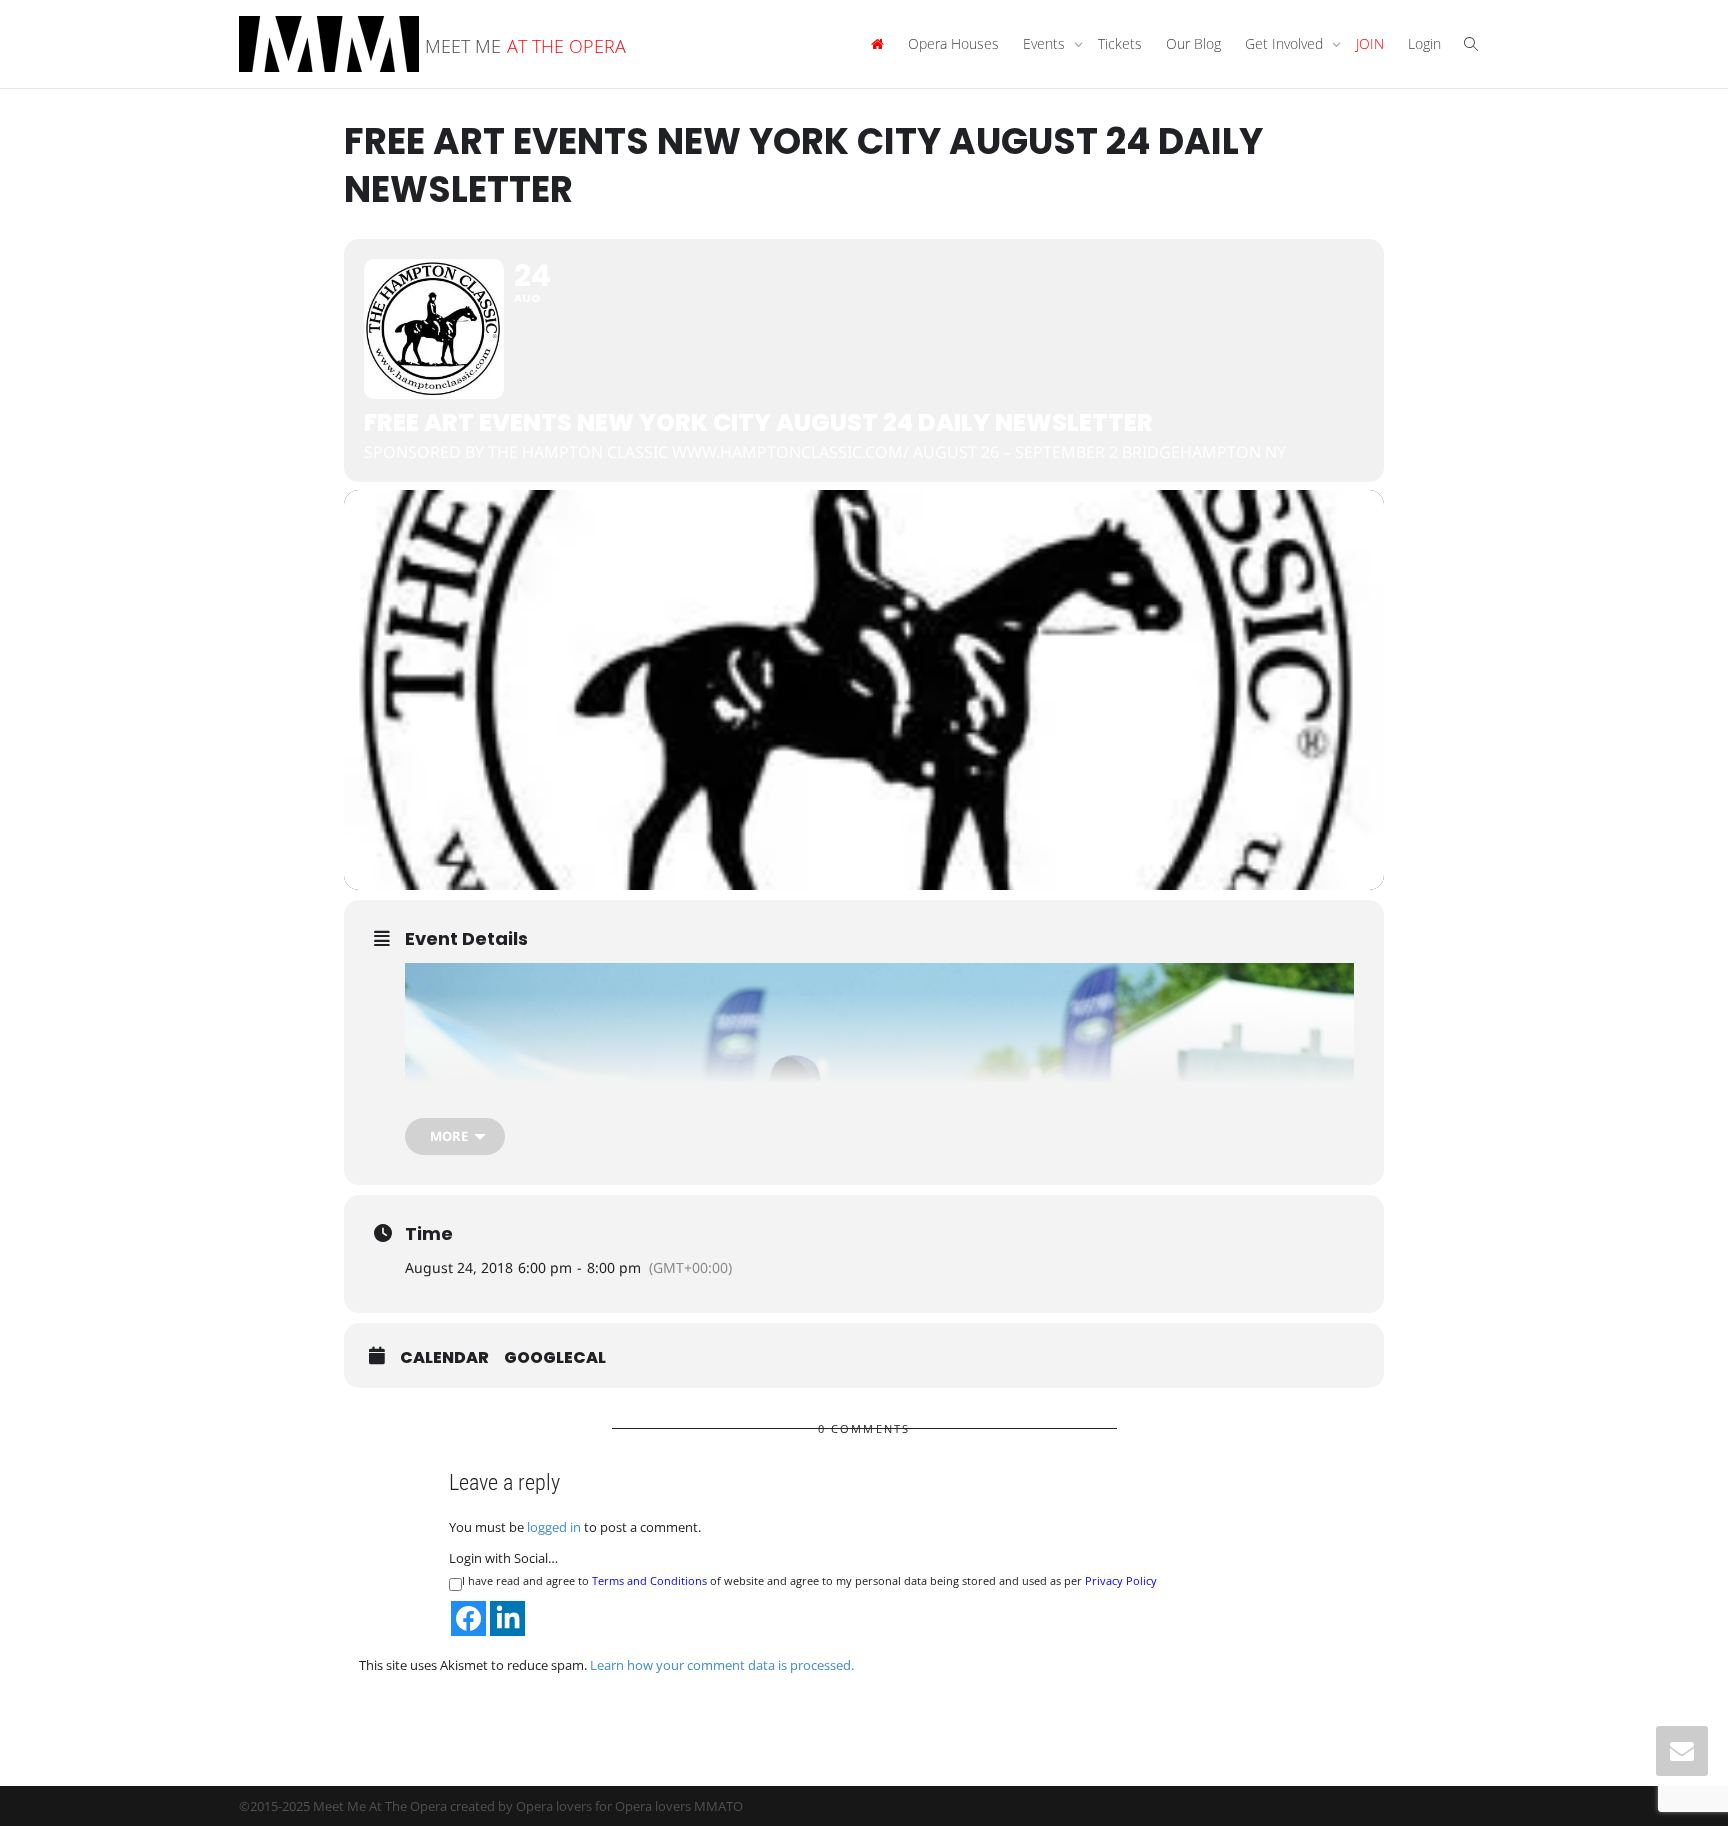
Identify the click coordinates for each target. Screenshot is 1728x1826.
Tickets (1120, 43)
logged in (554, 1527)
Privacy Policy (1121, 1580)
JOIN (1370, 43)
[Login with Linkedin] (507, 1618)
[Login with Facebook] (468, 1618)
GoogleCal (555, 1358)
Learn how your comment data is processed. (722, 1665)
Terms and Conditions (649, 1580)
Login (1424, 43)
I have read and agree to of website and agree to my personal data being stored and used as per (809, 1580)
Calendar (444, 1358)
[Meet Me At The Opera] (877, 44)
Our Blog (1193, 43)
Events (1046, 43)
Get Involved (1286, 43)
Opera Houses (953, 43)
